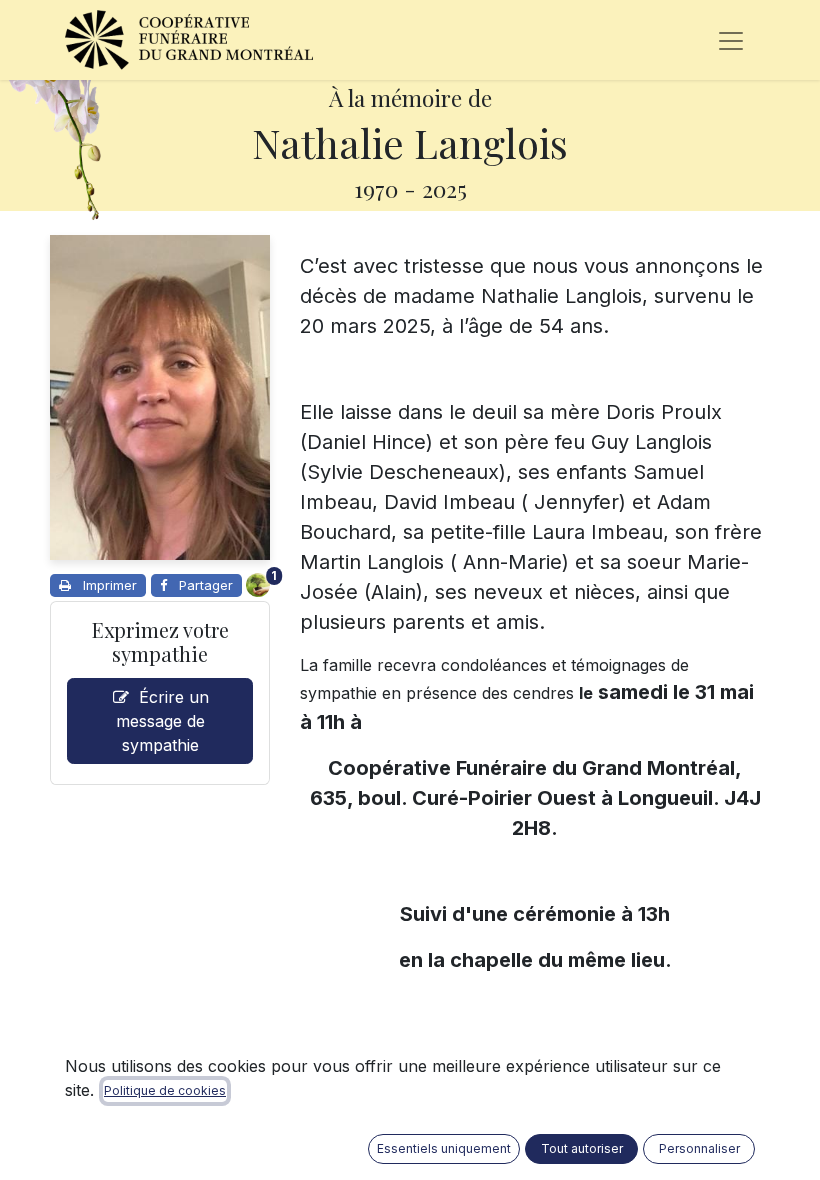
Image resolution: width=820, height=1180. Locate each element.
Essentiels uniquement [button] (444, 1148)
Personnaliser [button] (699, 1148)
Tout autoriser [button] (582, 1148)
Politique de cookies (165, 1090)
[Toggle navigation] (731, 40)
